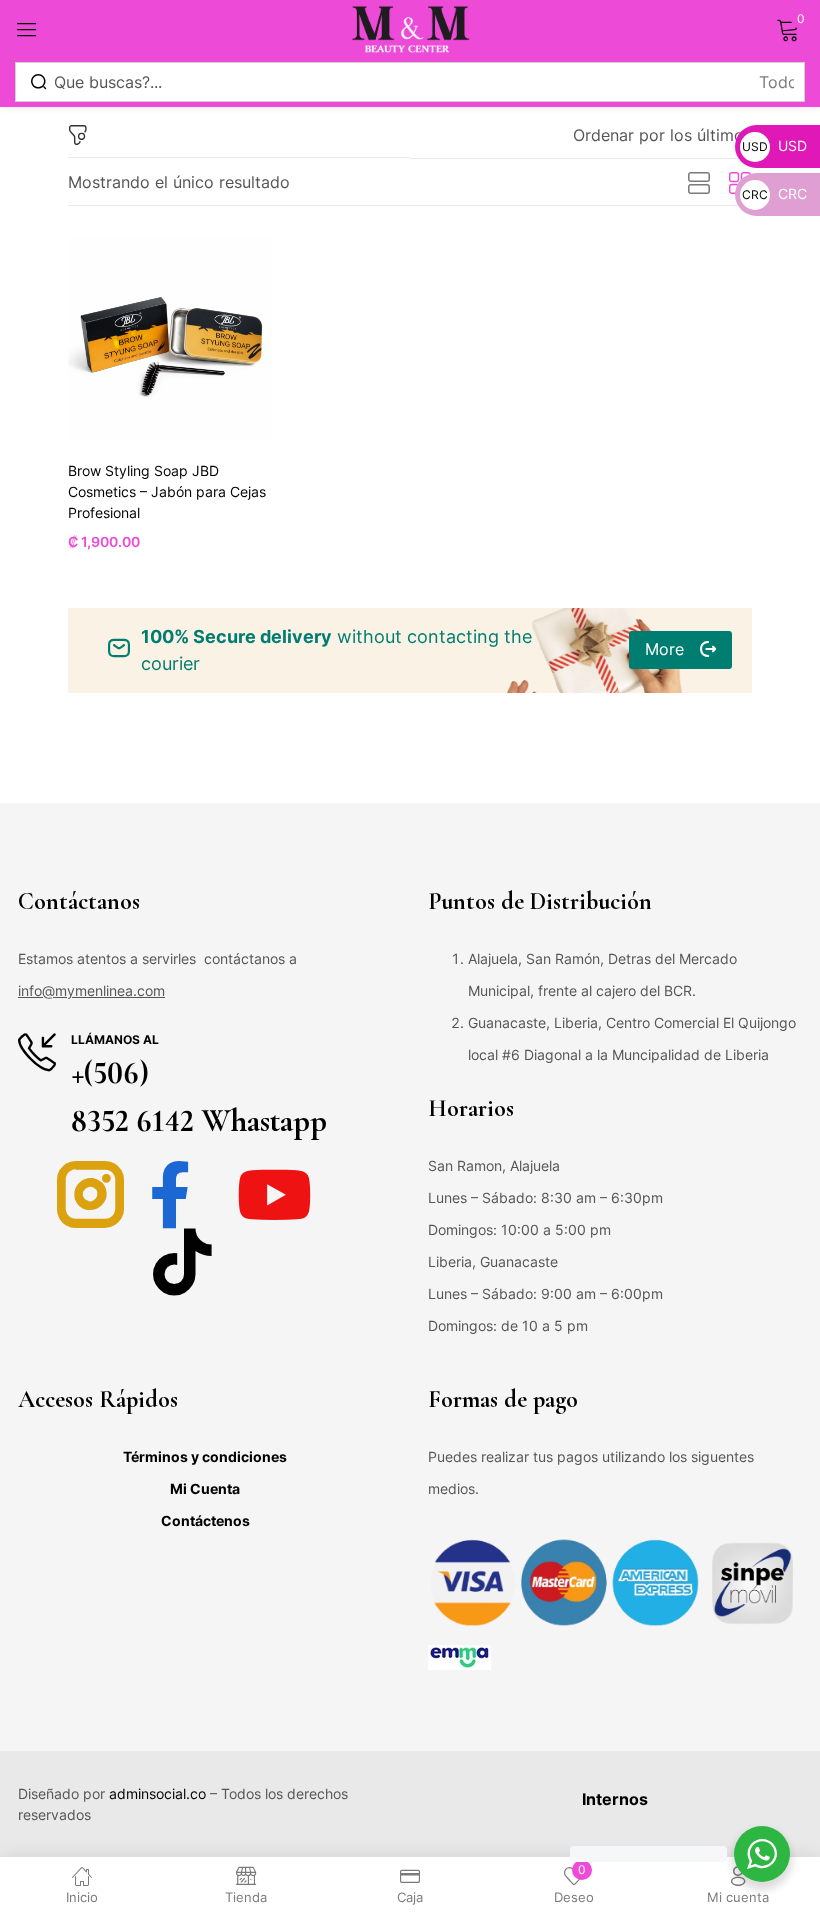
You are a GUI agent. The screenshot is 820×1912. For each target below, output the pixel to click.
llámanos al (115, 1039)
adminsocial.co (157, 1793)
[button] (662, 135)
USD (774, 145)
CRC (774, 193)
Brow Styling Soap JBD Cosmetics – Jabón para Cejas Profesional (167, 491)
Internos (615, 1799)
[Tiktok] (182, 1261)
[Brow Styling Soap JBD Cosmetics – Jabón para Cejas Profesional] (170, 338)
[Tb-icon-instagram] (90, 1194)
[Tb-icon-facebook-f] (182, 1194)
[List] (699, 184)
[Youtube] (274, 1194)
